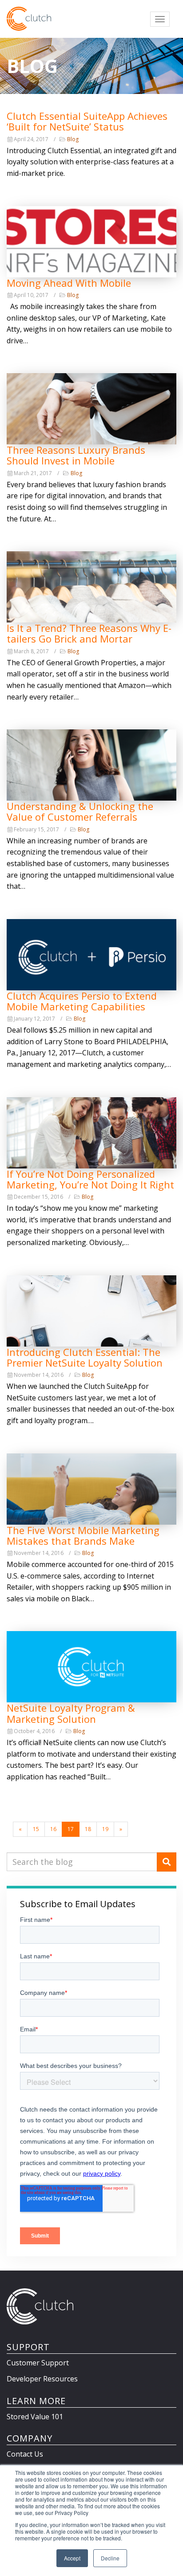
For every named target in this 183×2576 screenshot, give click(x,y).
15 (36, 1829)
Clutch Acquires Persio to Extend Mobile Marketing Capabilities (82, 1001)
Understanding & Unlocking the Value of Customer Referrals (80, 811)
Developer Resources (42, 2379)
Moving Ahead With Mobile (69, 283)
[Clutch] (29, 19)
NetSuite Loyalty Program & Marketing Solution (71, 1713)
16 (53, 1829)
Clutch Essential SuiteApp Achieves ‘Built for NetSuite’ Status (87, 121)
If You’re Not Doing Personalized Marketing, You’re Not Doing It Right (90, 1179)
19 (105, 1829)
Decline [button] (110, 2558)
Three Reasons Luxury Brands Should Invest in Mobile (76, 455)
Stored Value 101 (35, 2417)
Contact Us (25, 2454)
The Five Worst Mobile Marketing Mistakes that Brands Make (83, 1535)
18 (88, 1829)
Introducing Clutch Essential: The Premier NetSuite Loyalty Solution (85, 1357)
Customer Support (38, 2363)
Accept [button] (72, 2558)
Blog (73, 139)
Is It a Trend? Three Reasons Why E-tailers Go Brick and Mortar (89, 633)
